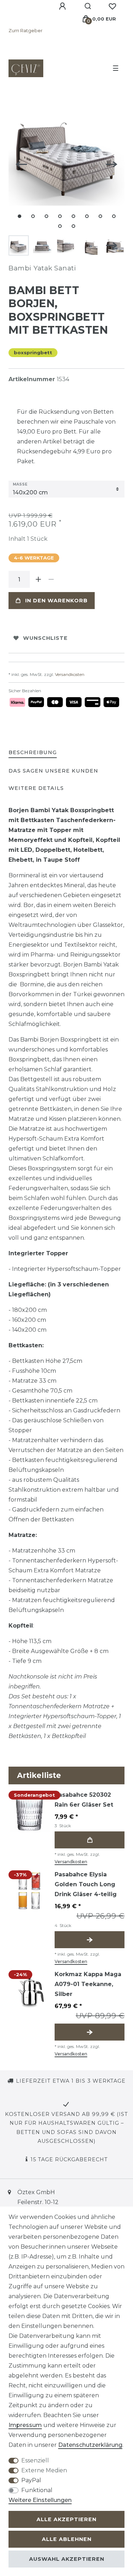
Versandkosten (69, 674)
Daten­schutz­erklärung (90, 2445)
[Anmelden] (63, 6)
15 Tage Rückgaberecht (69, 2159)
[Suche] (88, 6)
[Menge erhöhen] (38, 579)
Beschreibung (33, 752)
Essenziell (35, 2460)
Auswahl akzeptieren (67, 2559)
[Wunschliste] (112, 6)
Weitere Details (36, 788)
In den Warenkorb (56, 601)
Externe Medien (44, 2470)
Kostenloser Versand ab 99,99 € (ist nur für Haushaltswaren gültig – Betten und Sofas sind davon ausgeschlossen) (66, 2128)
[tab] (33, 753)
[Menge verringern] (51, 579)
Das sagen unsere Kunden (53, 771)
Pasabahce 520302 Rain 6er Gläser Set (84, 1800)
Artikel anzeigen (90, 1940)
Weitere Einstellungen (40, 2500)
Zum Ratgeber (26, 31)
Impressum (25, 2425)
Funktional (37, 2490)
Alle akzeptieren (66, 2519)
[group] (30, 1811)
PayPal (31, 2480)
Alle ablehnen (67, 2539)
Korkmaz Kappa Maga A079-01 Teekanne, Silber (88, 1984)
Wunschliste (45, 638)
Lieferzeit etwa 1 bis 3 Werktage (71, 2081)
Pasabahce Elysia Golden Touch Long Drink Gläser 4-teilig (86, 1884)
